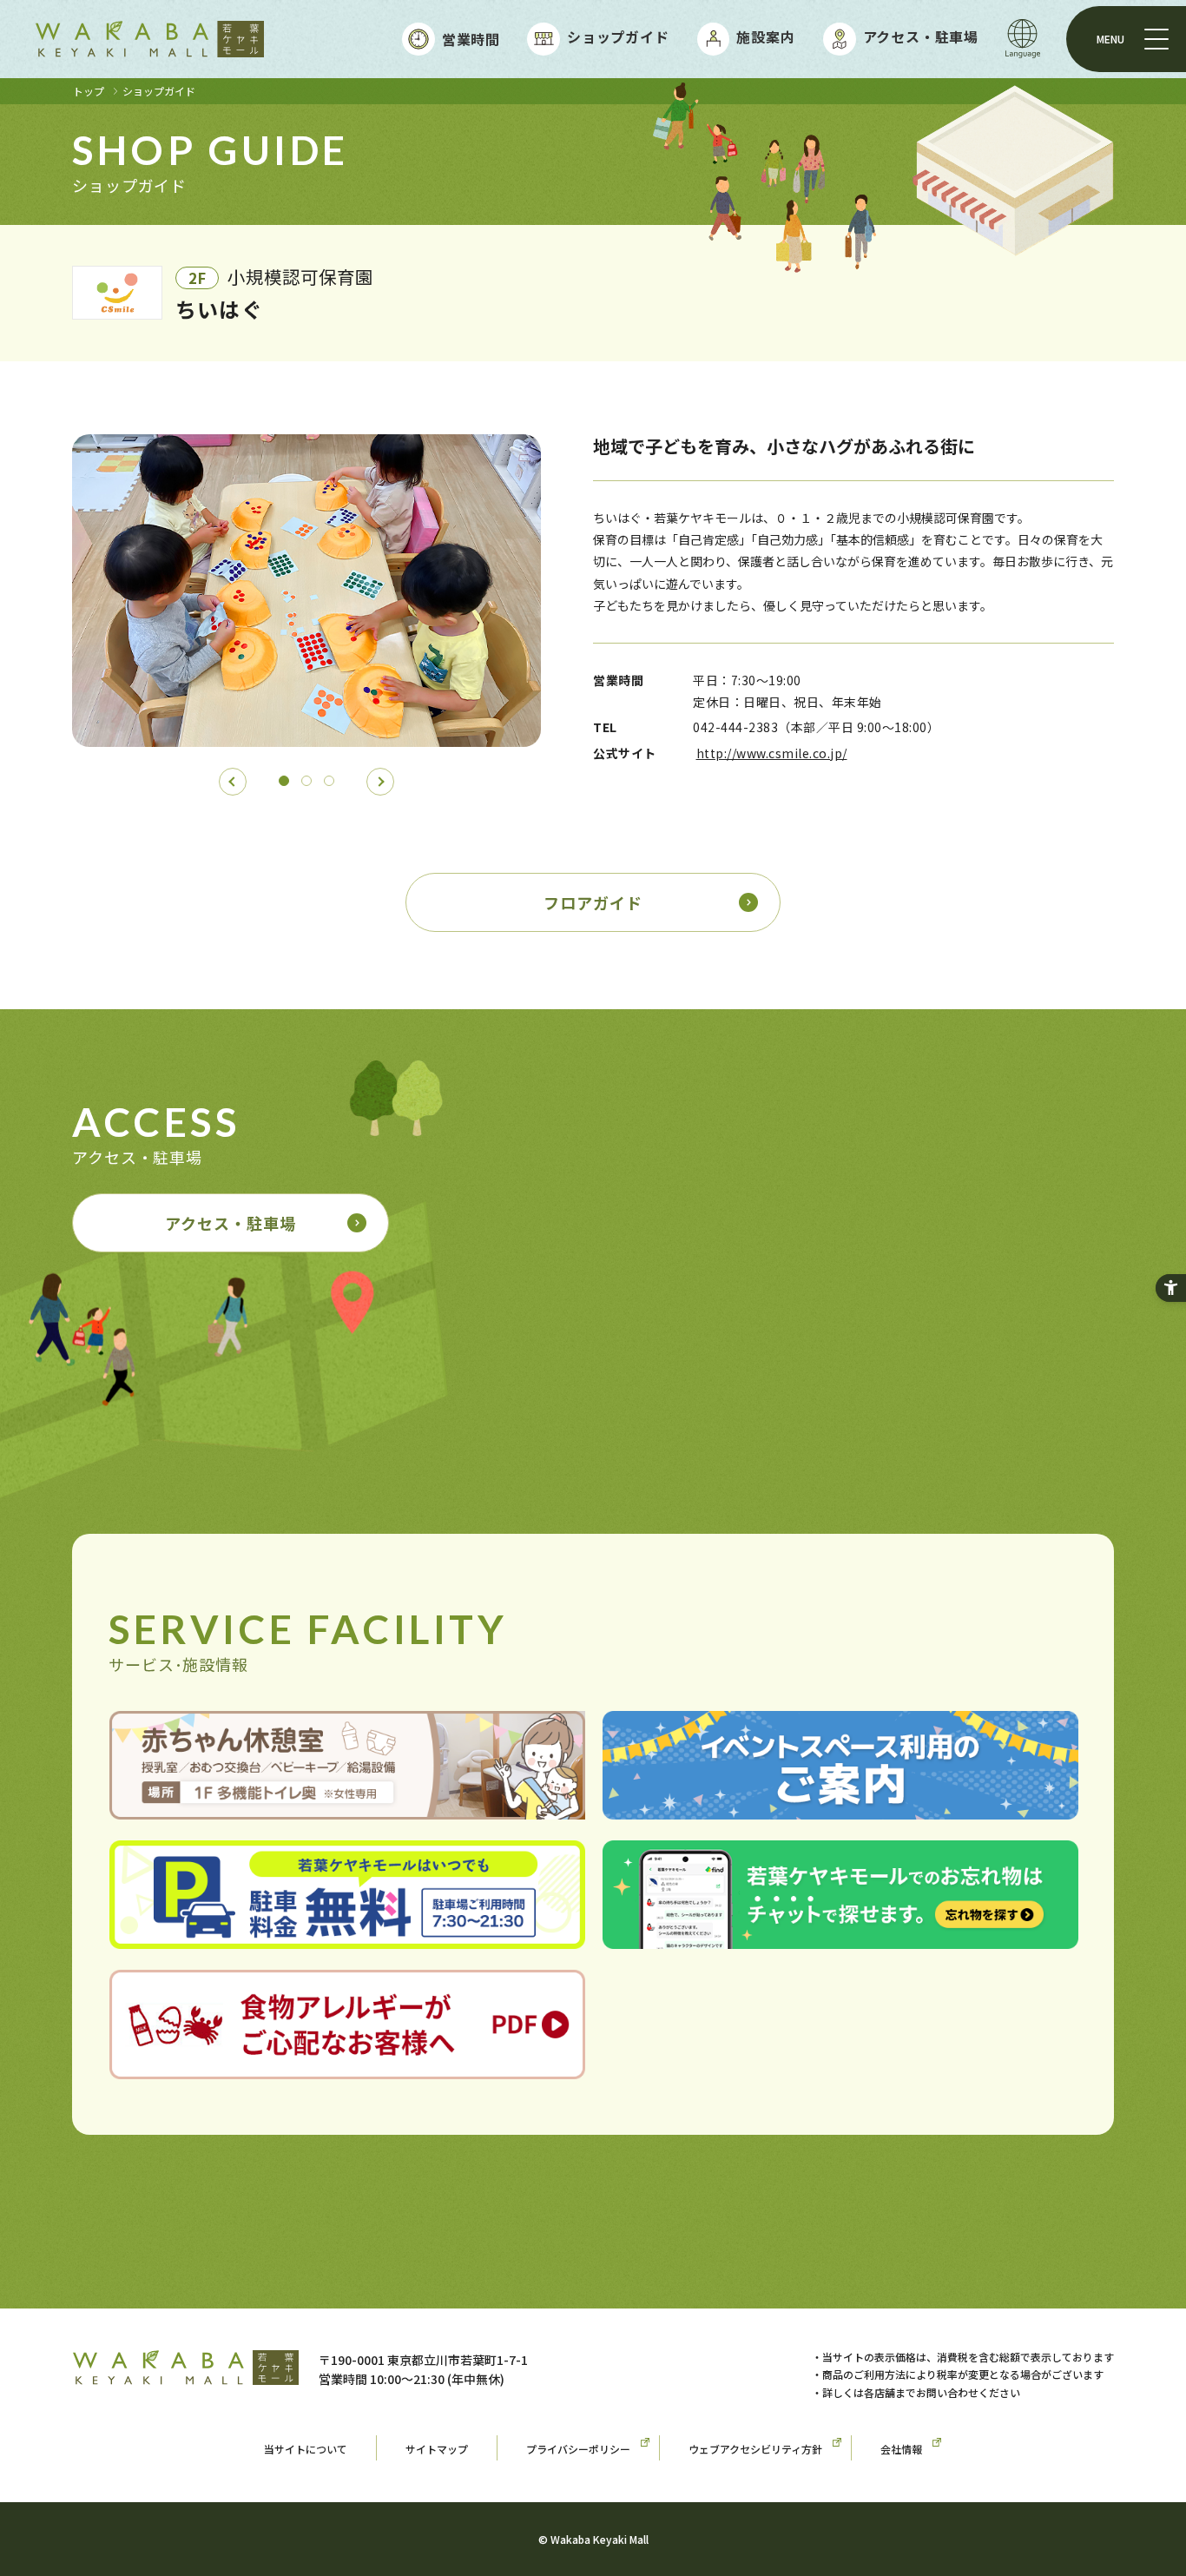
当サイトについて (306, 2449)
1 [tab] (284, 781)
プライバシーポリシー (578, 2449)
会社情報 (901, 2449)
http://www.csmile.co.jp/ (772, 753)
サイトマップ (437, 2449)
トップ (89, 91)
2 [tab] (306, 781)
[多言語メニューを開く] (1023, 39)
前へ (233, 782)
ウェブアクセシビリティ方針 (755, 2449)
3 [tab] (329, 781)
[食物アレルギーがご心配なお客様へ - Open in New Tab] (347, 2066)
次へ (380, 782)
